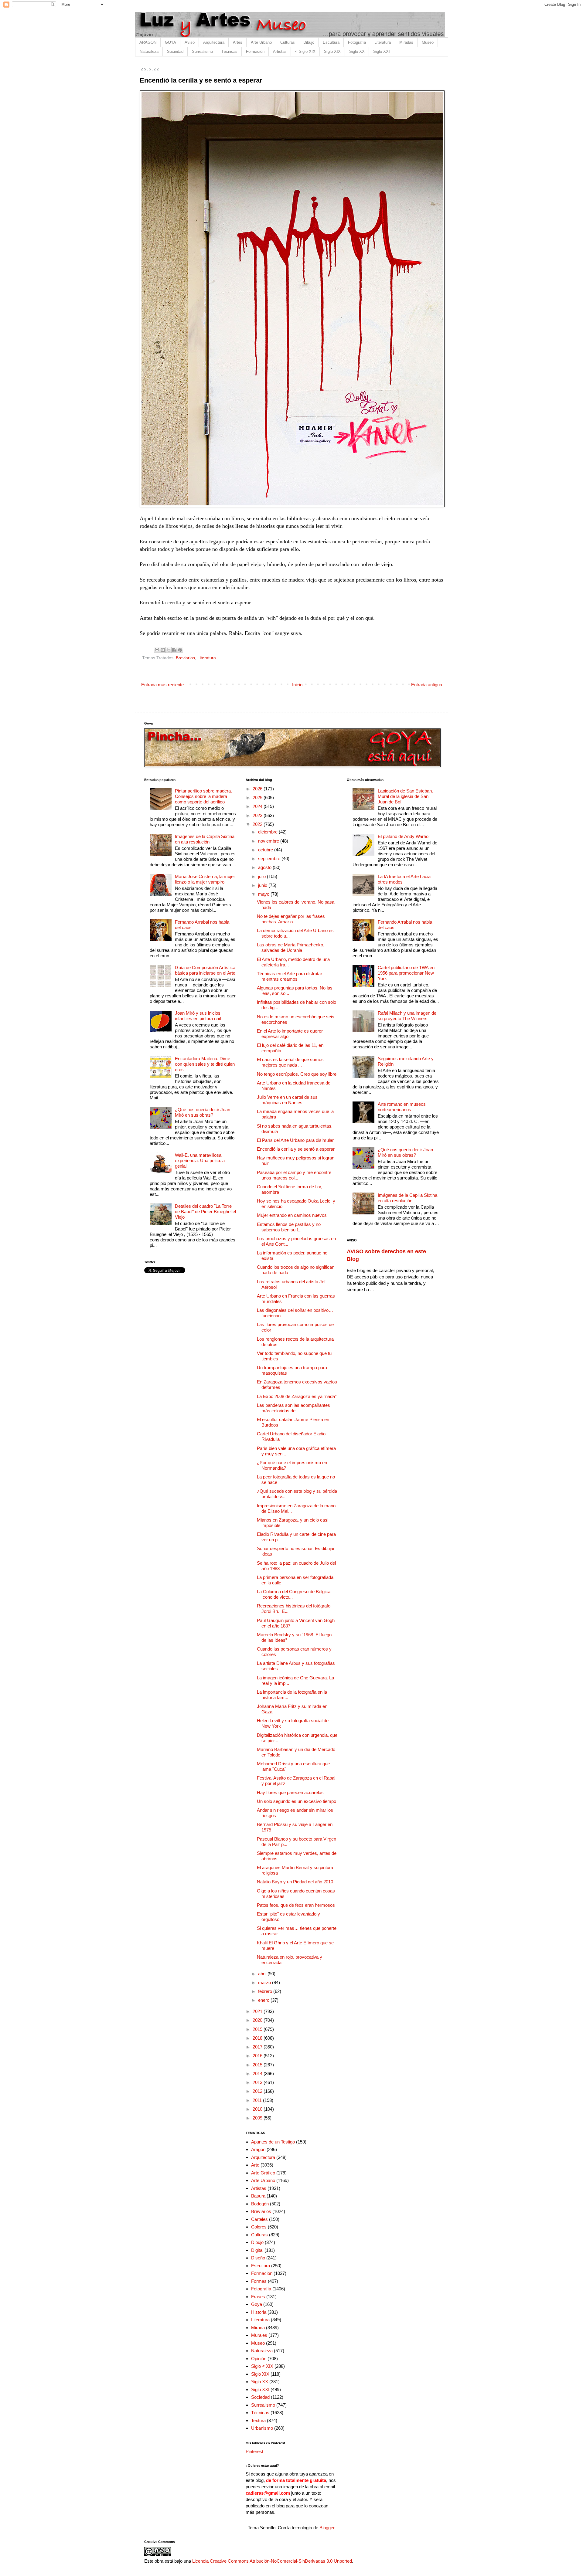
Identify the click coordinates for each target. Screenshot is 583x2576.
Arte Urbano (261, 42)
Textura (258, 2420)
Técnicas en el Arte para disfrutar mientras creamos (290, 976)
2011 (258, 2100)
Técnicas (229, 51)
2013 (258, 2082)
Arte (255, 2165)
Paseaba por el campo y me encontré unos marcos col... (294, 1175)
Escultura (331, 42)
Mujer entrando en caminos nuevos (292, 1215)
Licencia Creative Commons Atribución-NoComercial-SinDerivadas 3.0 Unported (272, 2561)
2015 (258, 2065)
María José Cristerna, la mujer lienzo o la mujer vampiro (205, 879)
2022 (258, 824)
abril (263, 1974)
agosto (265, 867)
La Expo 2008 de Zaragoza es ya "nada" (297, 1396)
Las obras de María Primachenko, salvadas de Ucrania (291, 947)
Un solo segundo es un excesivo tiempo (297, 1801)
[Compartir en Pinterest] (180, 650)
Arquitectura (214, 42)
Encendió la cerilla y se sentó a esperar (296, 1149)
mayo (264, 894)
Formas (259, 2281)
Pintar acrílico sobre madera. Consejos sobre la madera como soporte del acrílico (203, 796)
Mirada (258, 2328)
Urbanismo (262, 2428)
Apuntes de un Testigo (273, 2142)
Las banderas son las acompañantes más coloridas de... (293, 1408)
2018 (258, 2038)
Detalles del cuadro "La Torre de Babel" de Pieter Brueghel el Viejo (205, 1212)
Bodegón (260, 2204)
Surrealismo (202, 51)
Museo (428, 42)
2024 (258, 806)
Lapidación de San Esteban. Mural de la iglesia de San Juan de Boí (405, 796)
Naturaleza (149, 51)
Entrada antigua (427, 685)
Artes (238, 42)
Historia (259, 2312)
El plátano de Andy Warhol (404, 836)
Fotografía (357, 42)
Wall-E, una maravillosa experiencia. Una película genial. (200, 1161)
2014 (258, 2074)
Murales (259, 2335)
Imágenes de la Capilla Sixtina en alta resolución (205, 839)
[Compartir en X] (169, 650)
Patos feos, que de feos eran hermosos (296, 1905)
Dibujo (309, 42)
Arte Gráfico (263, 2173)
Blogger (327, 2528)
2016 (258, 2056)
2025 (258, 798)
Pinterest (254, 2451)
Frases (258, 2297)
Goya (257, 2304)
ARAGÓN (148, 42)
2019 (258, 2029)
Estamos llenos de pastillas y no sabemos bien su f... (289, 1227)
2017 (258, 2047)
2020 (258, 2020)
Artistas (280, 51)
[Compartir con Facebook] (174, 650)
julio (263, 876)
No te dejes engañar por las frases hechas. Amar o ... (291, 919)
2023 (258, 815)
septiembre (270, 859)
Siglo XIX (332, 51)
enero (264, 2000)
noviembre (269, 841)
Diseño (258, 2258)
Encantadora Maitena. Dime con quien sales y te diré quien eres (205, 1064)
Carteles (259, 2219)
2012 (258, 2091)
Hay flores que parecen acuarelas (290, 1792)
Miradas (406, 42)
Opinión (259, 2359)
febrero (266, 1991)
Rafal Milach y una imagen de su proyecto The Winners (407, 1016)
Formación (255, 51)
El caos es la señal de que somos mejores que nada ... (290, 1062)
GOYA (170, 42)
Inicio (297, 685)
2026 (258, 789)
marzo (265, 1982)
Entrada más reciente (162, 685)
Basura (258, 2196)
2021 (258, 2011)
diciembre (268, 832)
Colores (259, 2227)
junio (263, 885)
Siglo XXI (382, 51)
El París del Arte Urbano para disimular (295, 1140)
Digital (257, 2250)
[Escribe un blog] (163, 650)
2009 (258, 2118)
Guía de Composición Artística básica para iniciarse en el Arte (205, 970)
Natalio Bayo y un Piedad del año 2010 (295, 1882)
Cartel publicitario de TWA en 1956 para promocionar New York (406, 973)
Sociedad (175, 51)
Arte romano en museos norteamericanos (402, 1107)
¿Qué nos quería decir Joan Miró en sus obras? (203, 1112)
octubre (266, 850)
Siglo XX (357, 51)
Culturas (288, 42)
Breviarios (185, 658)
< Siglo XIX (305, 51)
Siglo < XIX (262, 2366)
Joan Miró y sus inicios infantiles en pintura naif (198, 1016)
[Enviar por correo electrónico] (157, 650)
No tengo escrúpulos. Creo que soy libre (297, 1074)
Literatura (383, 42)
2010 (258, 2109)
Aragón (258, 2149)
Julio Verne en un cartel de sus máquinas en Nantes (287, 1100)
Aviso (190, 42)
